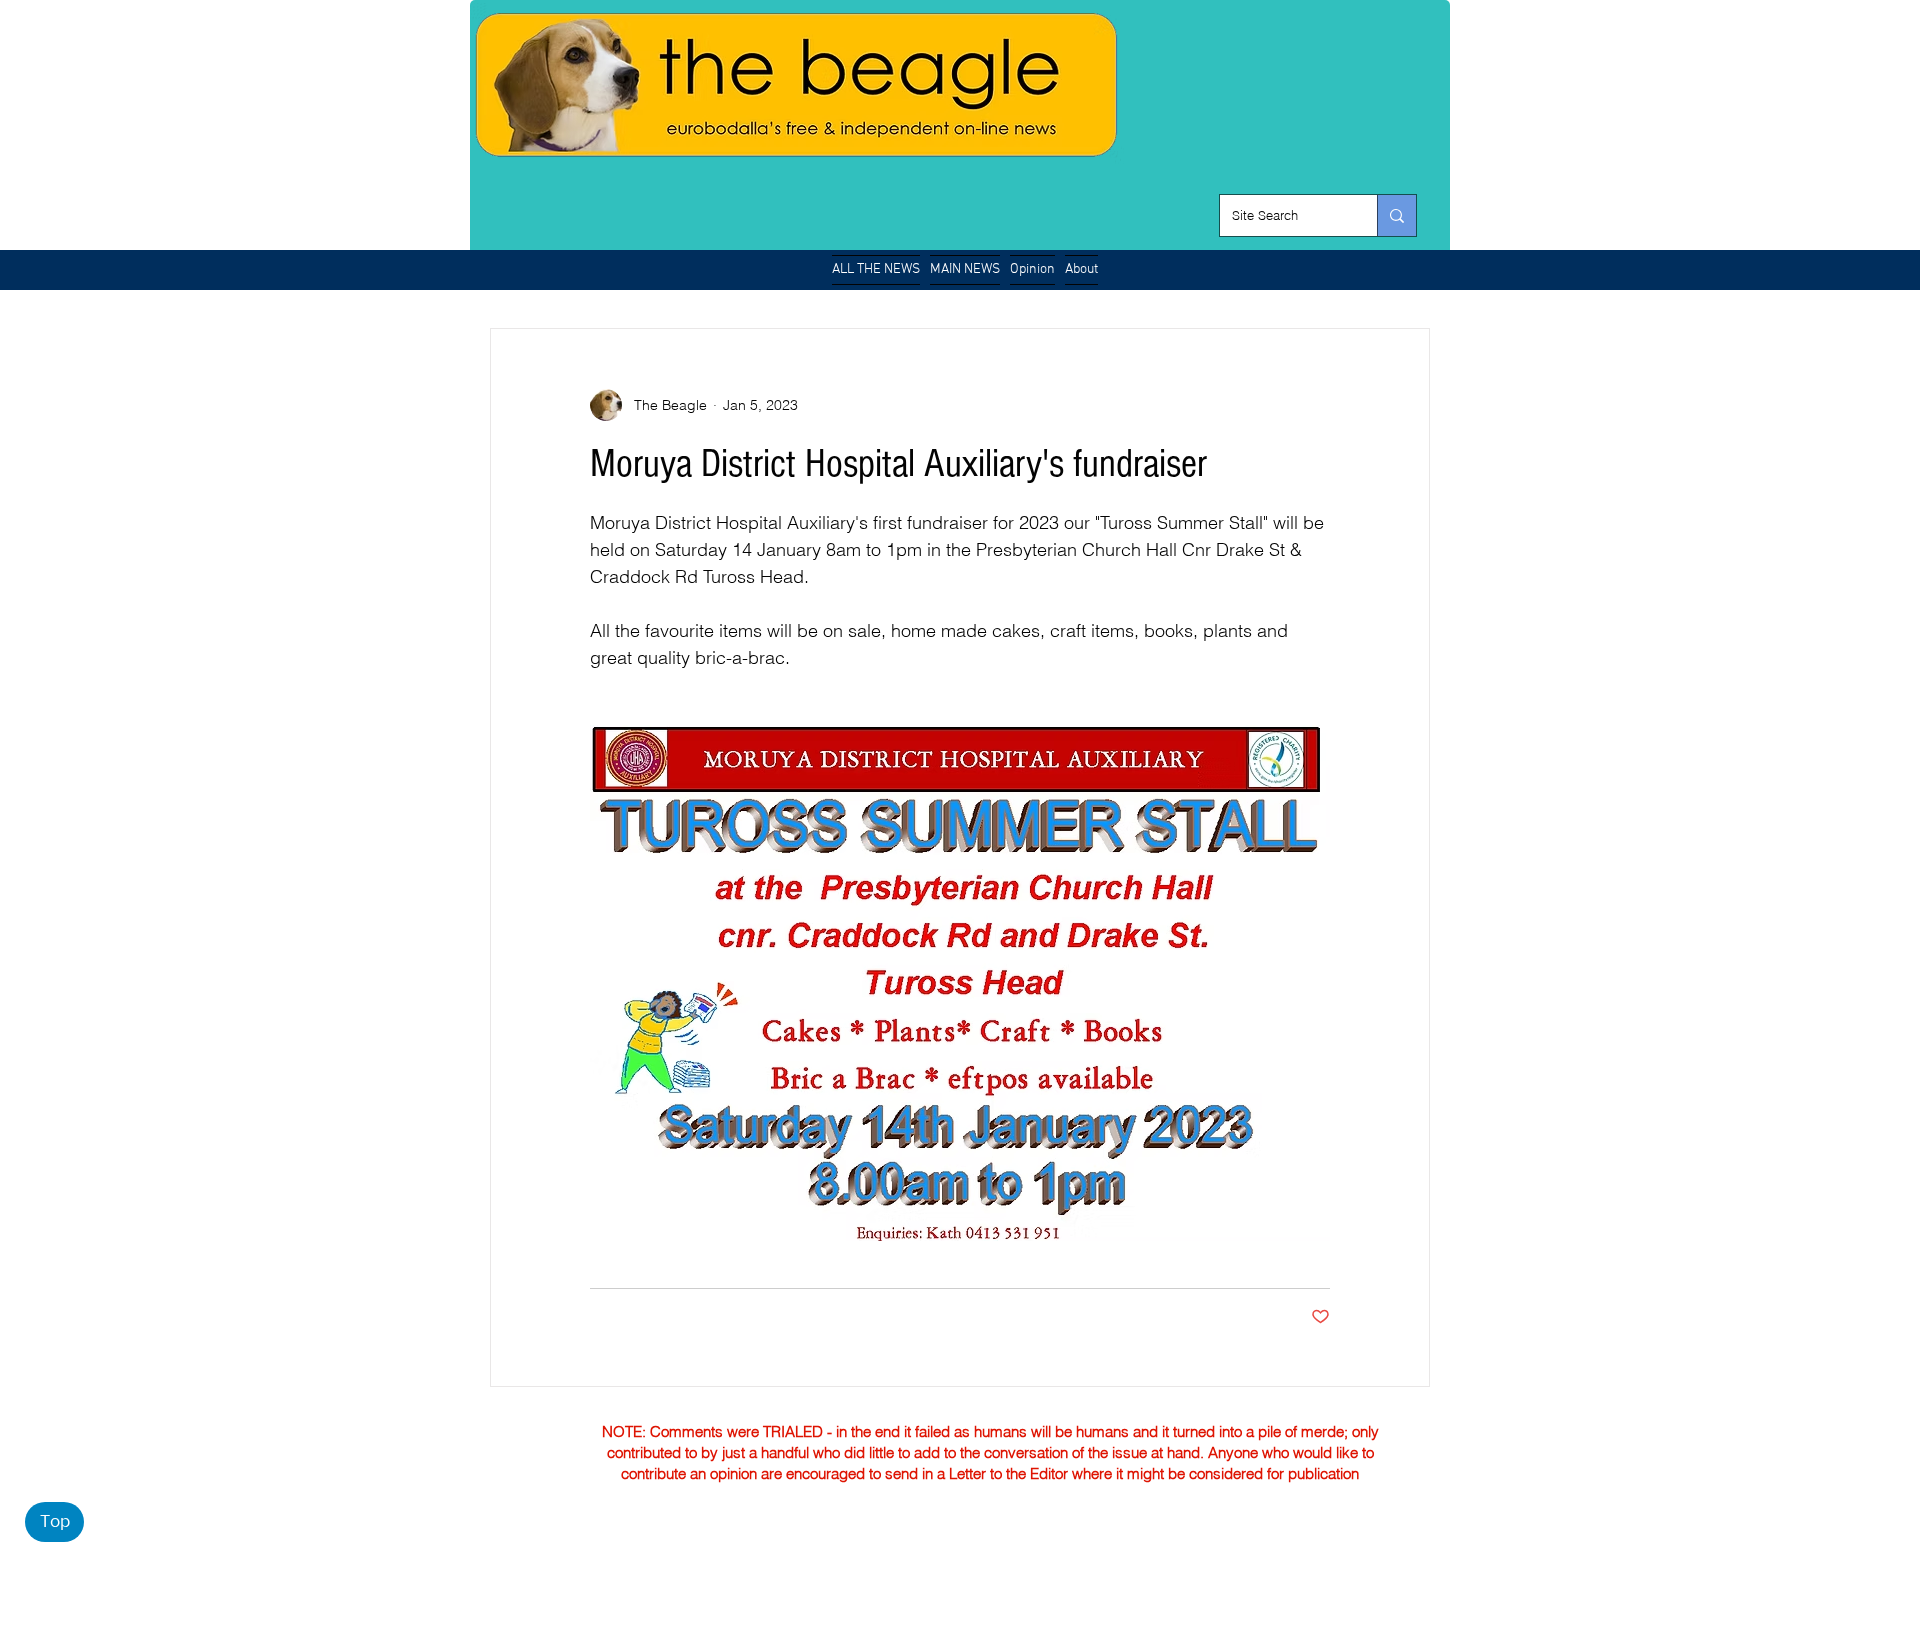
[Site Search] (1396, 215)
